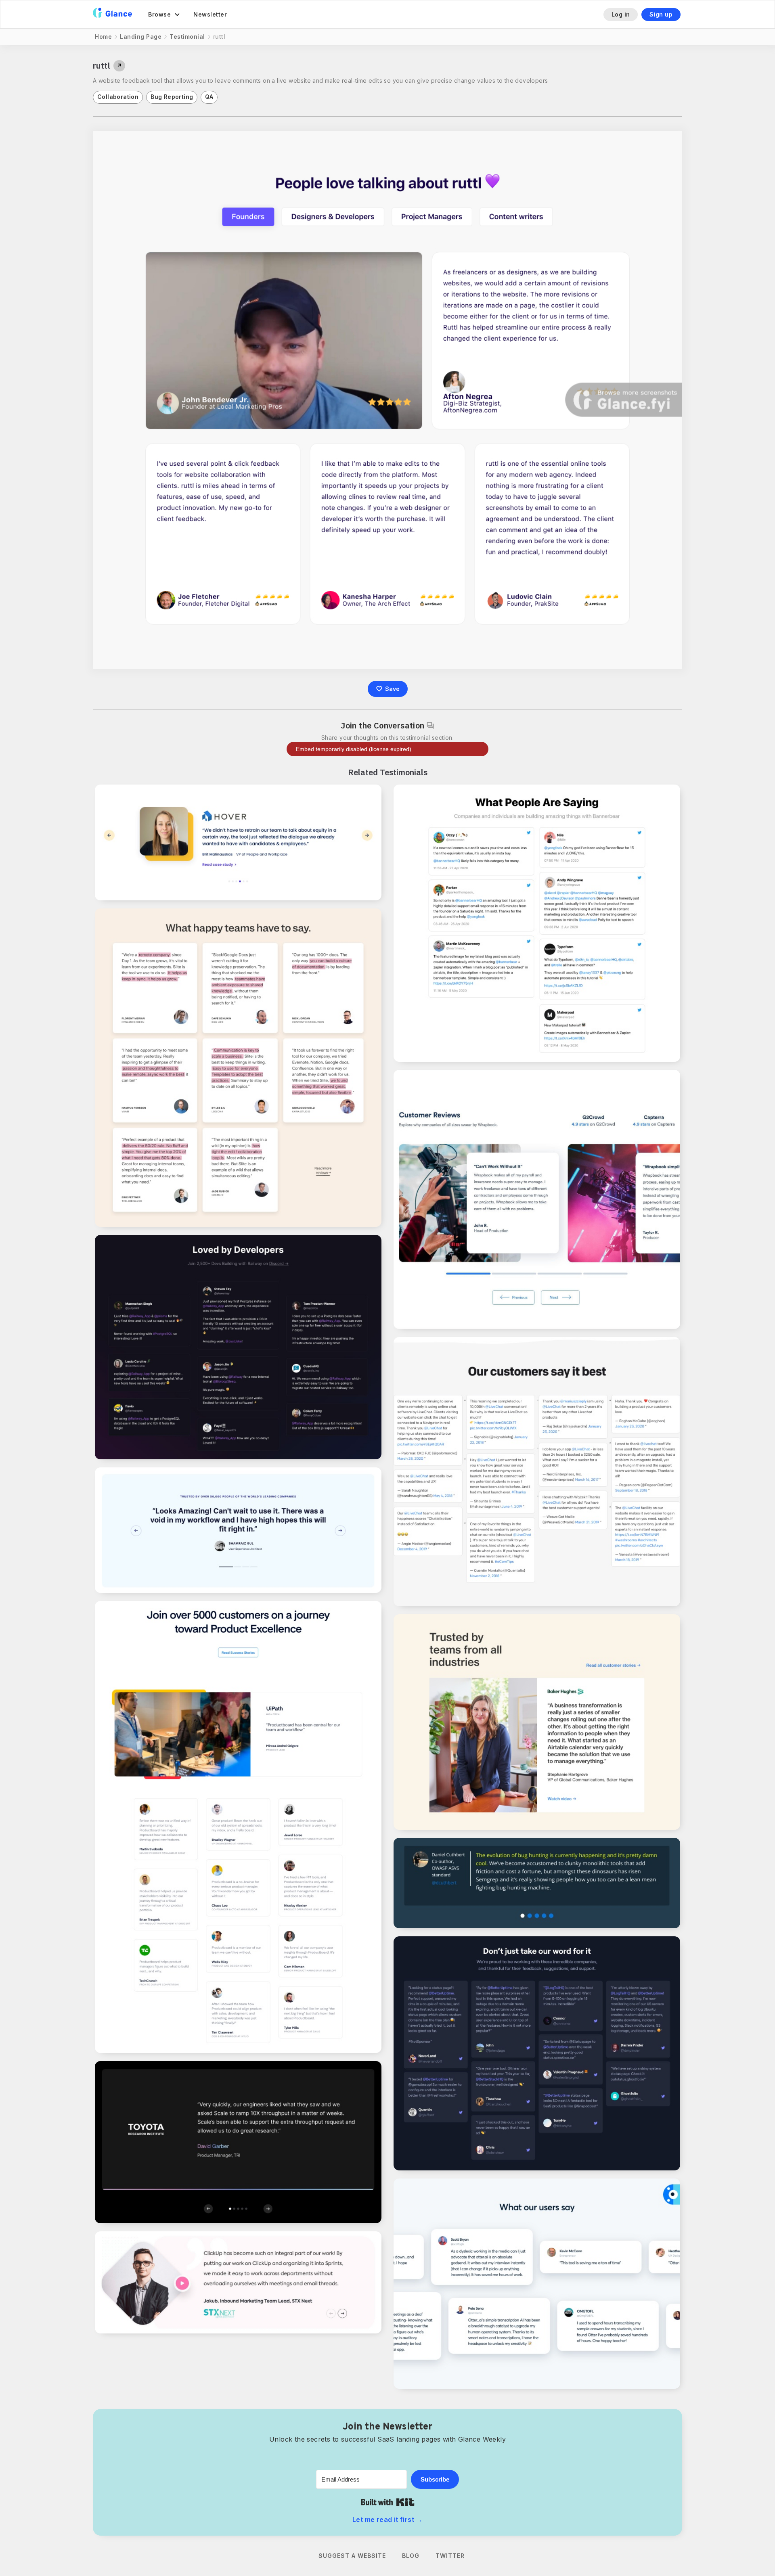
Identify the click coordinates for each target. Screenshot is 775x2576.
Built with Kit (388, 2502)
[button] (164, 15)
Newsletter (210, 14)
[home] (112, 14)
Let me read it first (387, 2519)
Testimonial (187, 37)
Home (103, 37)
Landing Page (141, 37)
